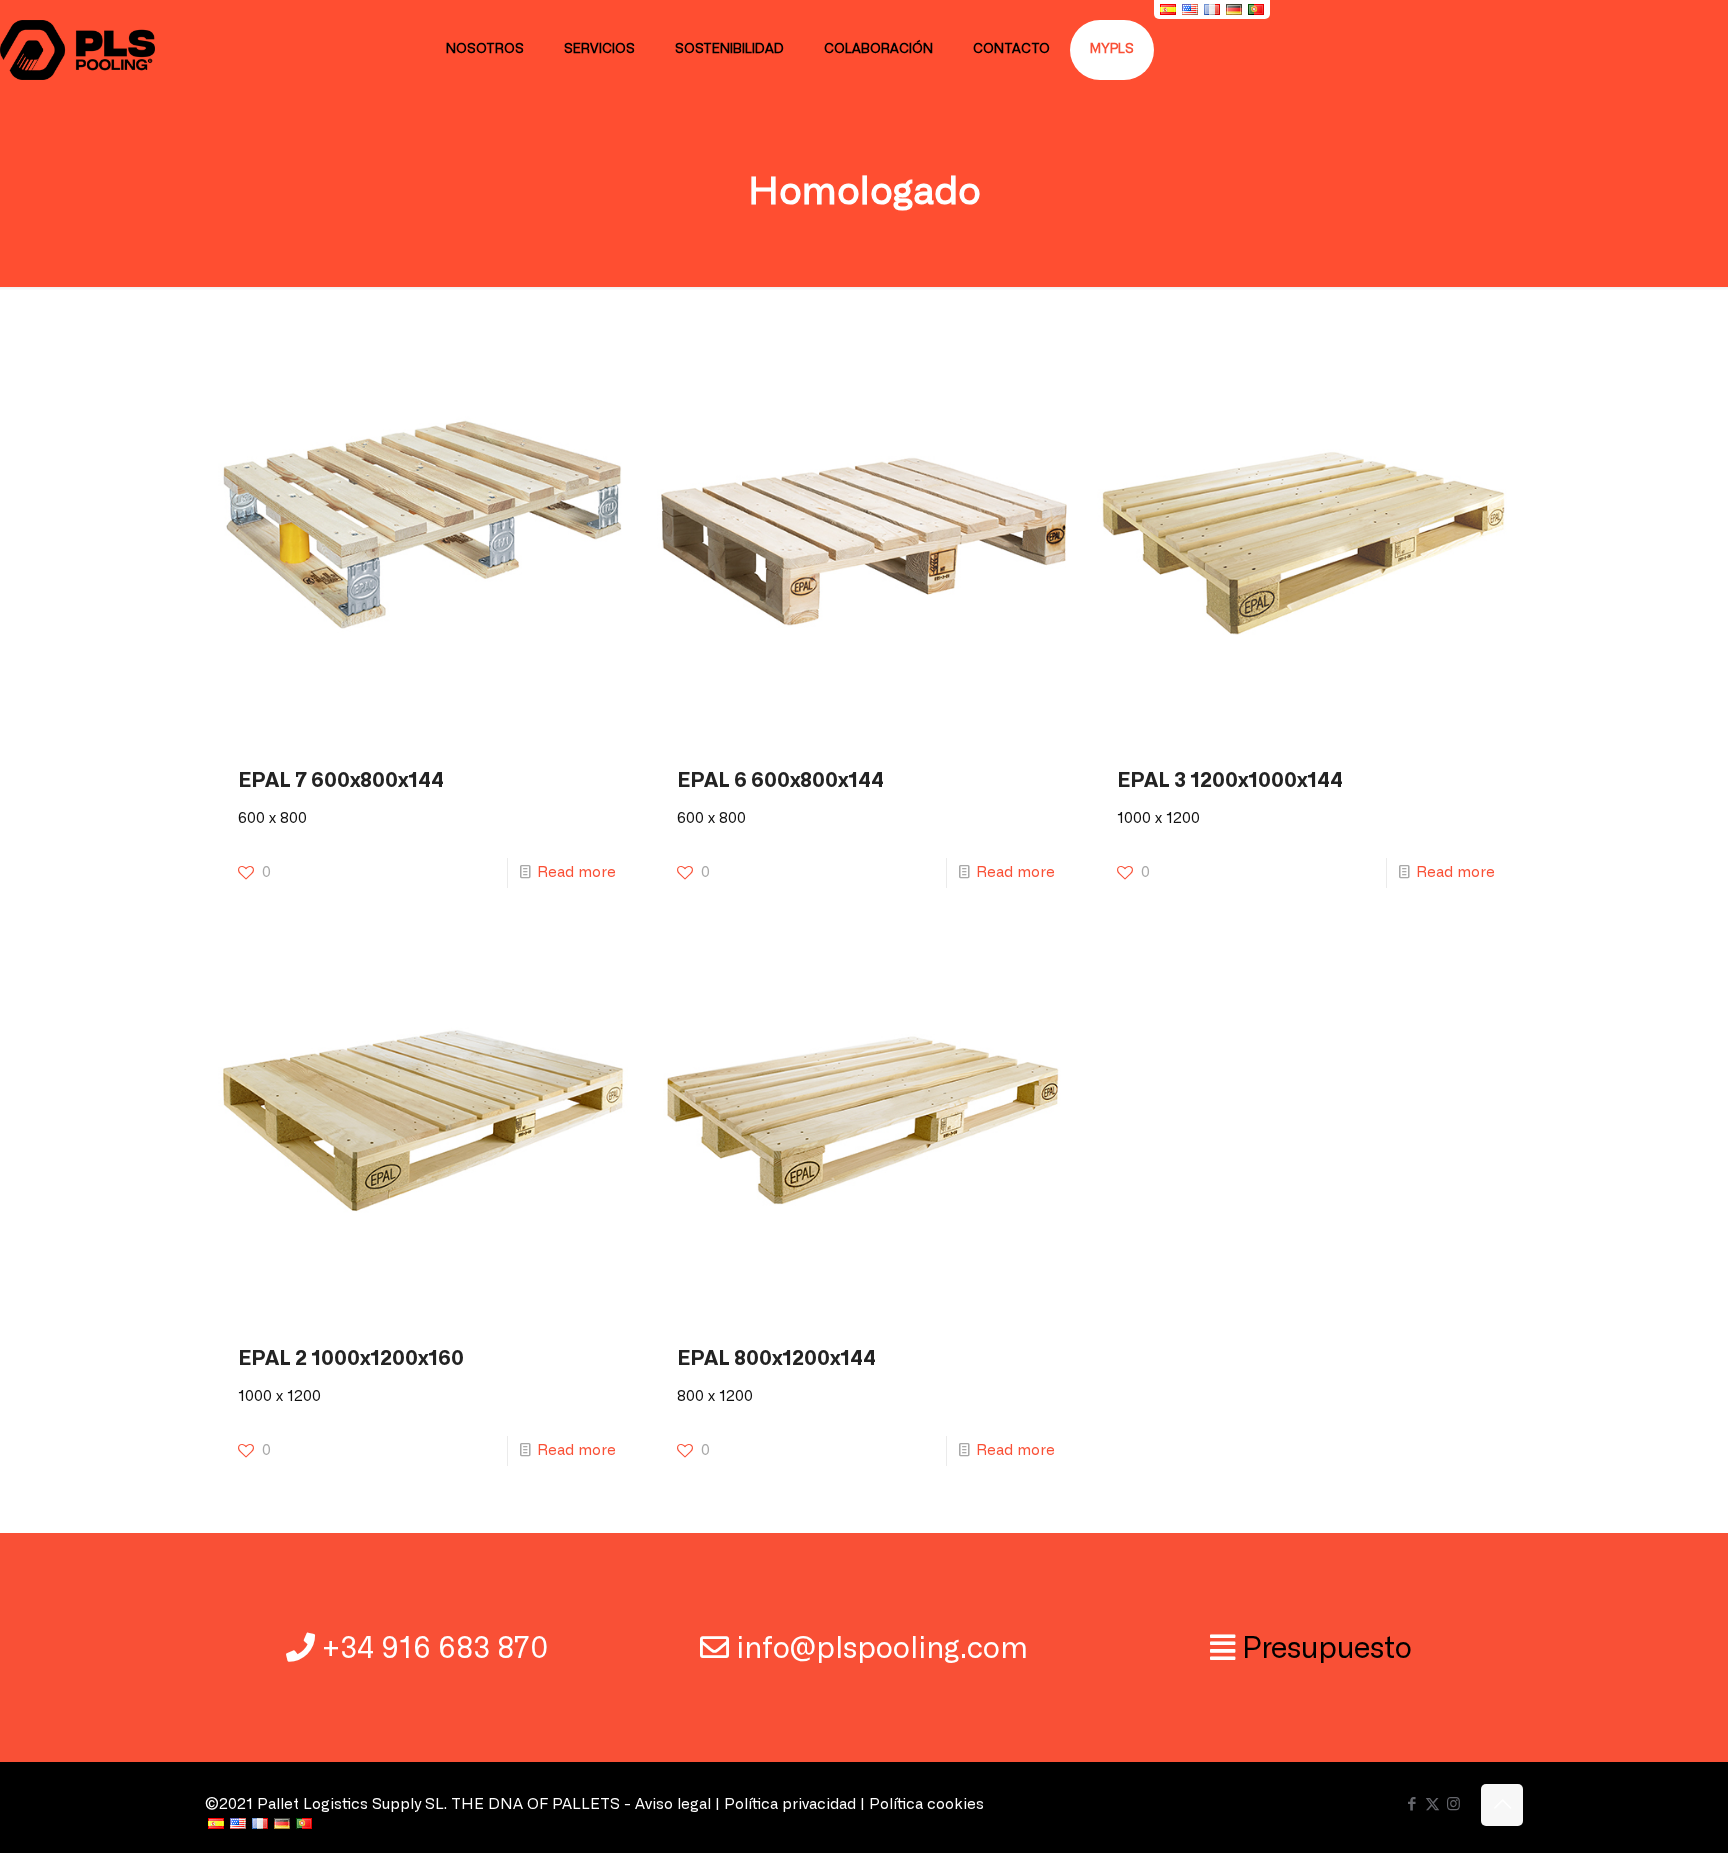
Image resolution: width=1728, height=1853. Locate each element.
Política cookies (926, 1804)
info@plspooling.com (882, 1649)
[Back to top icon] (1502, 1805)
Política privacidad (790, 1804)
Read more (576, 872)
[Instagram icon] (1453, 1804)
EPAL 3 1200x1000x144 (1230, 781)
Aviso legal (673, 1804)
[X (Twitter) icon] (1432, 1804)
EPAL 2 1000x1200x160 (351, 1359)
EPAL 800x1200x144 (776, 1359)
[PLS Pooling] (77, 50)
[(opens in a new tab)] (424, 543)
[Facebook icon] (1411, 1804)
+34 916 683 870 (435, 1649)
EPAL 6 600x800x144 (780, 781)
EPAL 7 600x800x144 (341, 781)
